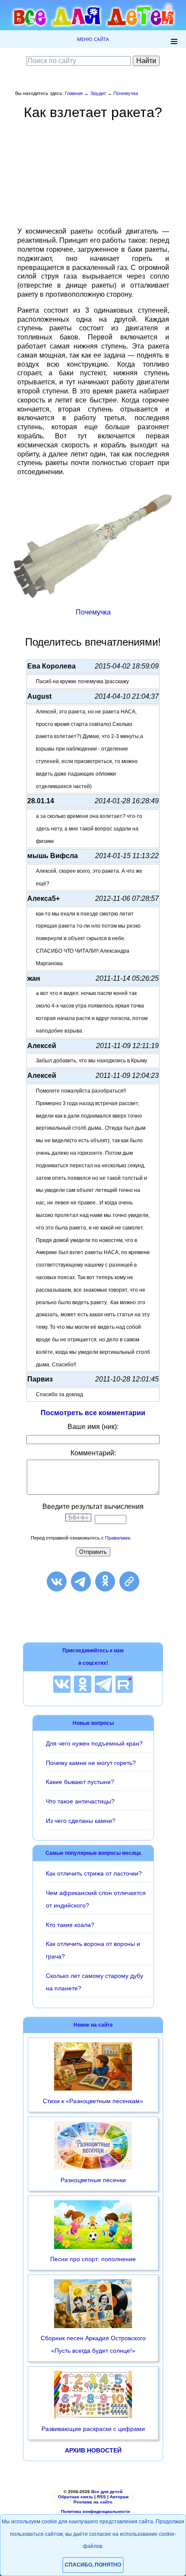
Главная (74, 93)
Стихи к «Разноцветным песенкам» (93, 2101)
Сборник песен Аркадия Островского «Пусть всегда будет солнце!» (93, 2344)
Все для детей (107, 2492)
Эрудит (98, 93)
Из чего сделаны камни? (81, 1821)
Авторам (119, 2497)
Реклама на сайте (93, 2502)
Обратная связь (75, 2497)
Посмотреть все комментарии (93, 1413)
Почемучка (126, 93)
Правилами (118, 1538)
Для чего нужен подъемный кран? (94, 1743)
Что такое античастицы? (80, 1801)
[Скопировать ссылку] (129, 1581)
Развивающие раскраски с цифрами (93, 2429)
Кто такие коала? (70, 1925)
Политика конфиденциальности (95, 2511)
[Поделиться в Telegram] (81, 1581)
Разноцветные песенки (93, 2180)
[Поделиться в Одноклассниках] (105, 1581)
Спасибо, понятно (93, 2565)
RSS (101, 2497)
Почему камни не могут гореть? (91, 1763)
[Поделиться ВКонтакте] (57, 1581)
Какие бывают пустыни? (80, 1782)
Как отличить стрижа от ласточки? (94, 1873)
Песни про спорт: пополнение (93, 2259)
